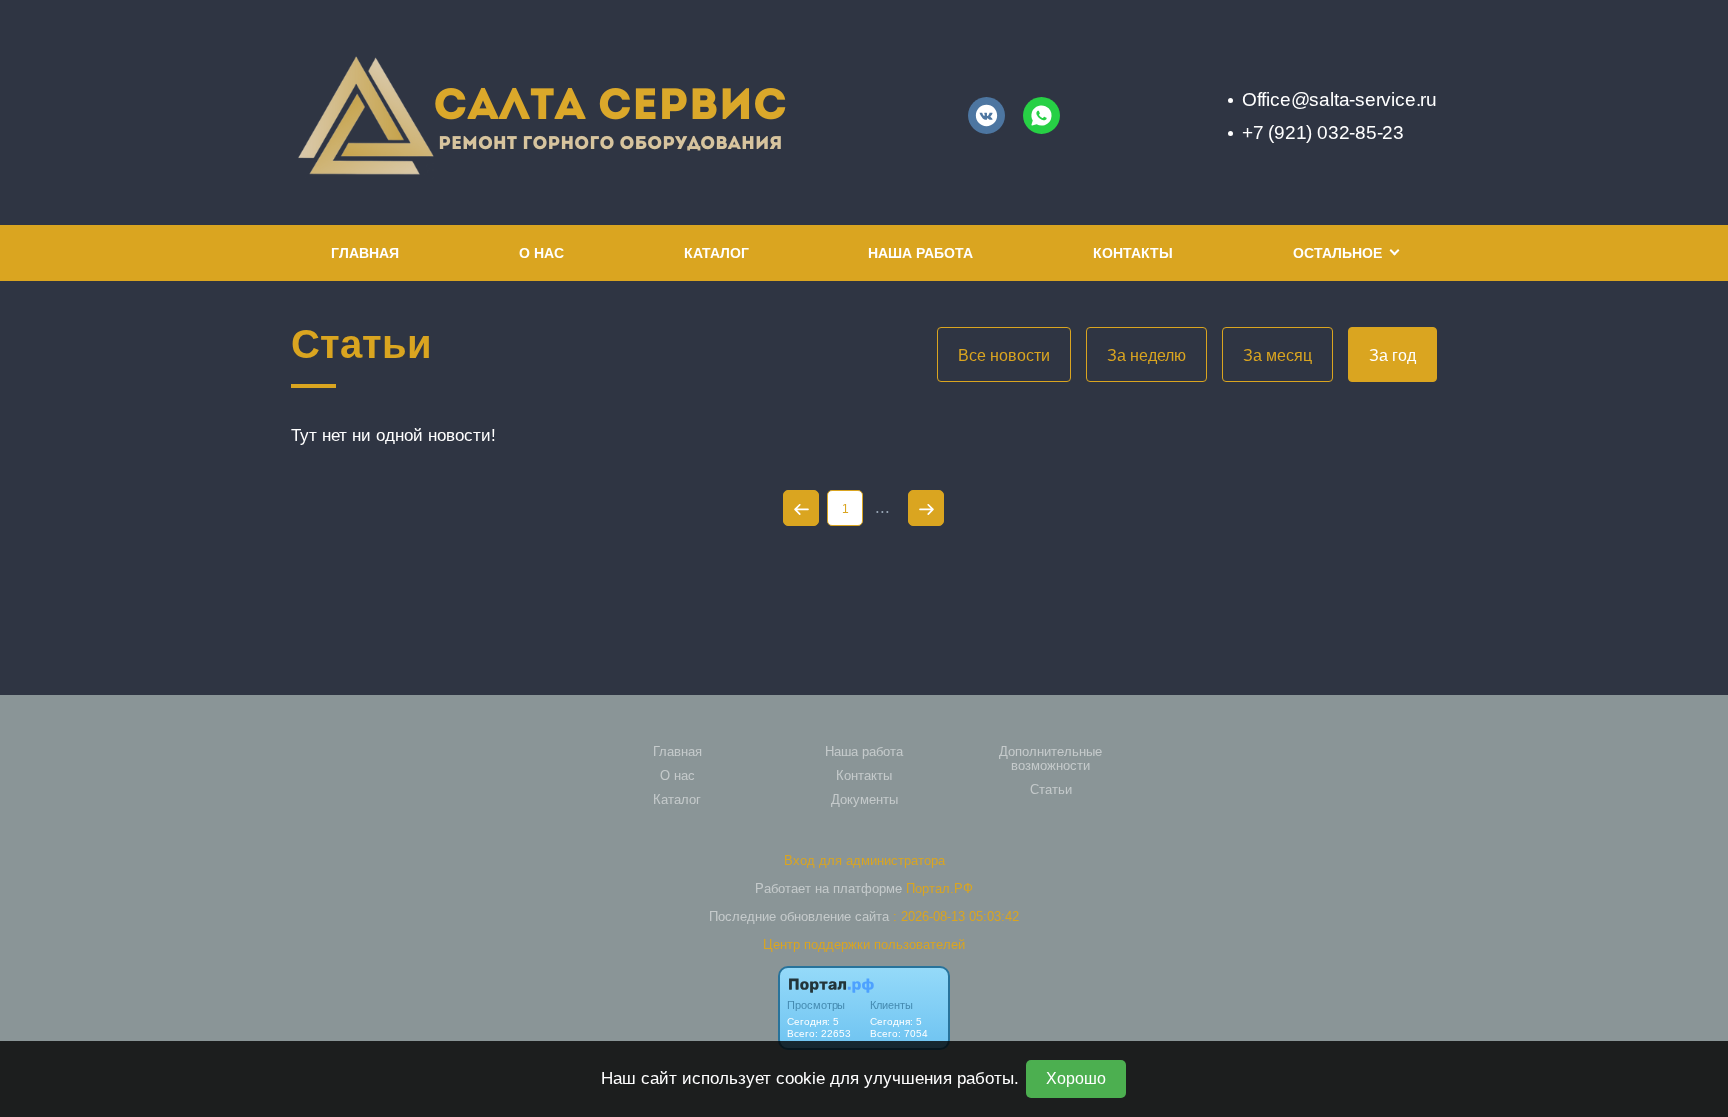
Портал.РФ (939, 888)
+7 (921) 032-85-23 (1323, 132)
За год (1392, 355)
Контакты (1133, 253)
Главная (365, 253)
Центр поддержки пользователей (864, 944)
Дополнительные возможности (1050, 759)
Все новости (1004, 355)
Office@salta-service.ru (1339, 99)
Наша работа (920, 253)
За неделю (1146, 355)
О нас (541, 253)
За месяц (1277, 355)
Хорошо (1076, 1078)
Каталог (716, 253)
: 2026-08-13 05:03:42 (956, 916)
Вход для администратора (864, 860)
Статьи (1051, 790)
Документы (864, 800)
